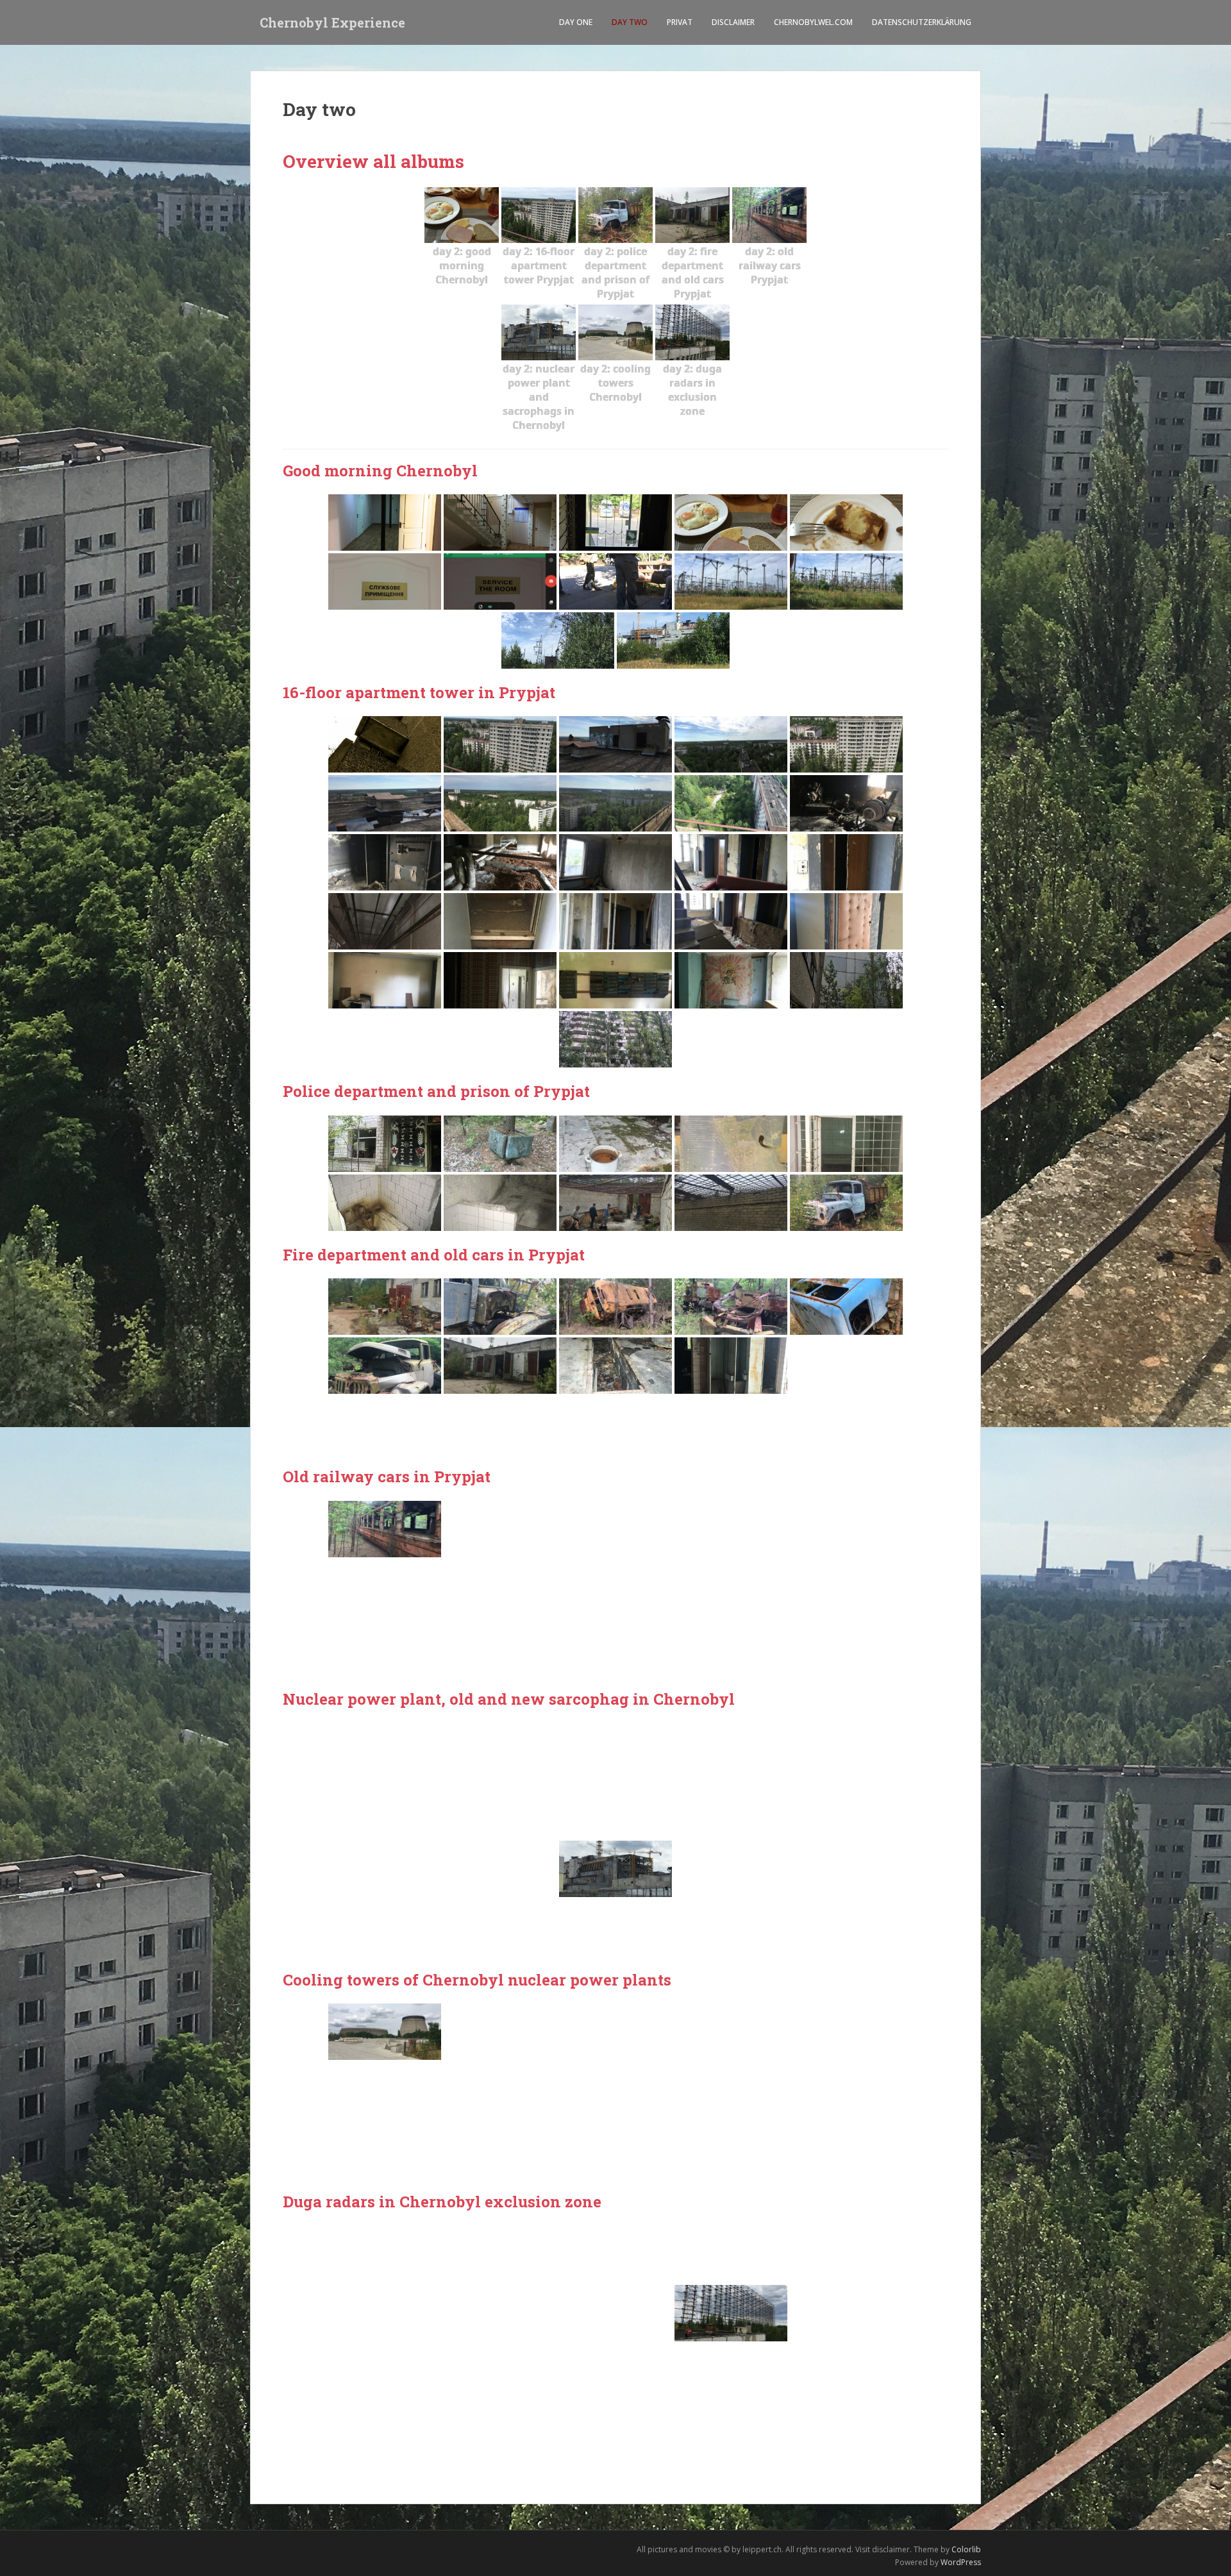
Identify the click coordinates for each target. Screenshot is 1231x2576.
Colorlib (966, 2549)
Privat (680, 22)
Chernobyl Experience (332, 22)
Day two (630, 22)
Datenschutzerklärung (922, 22)
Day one (576, 22)
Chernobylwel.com (813, 22)
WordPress (961, 2562)
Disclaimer (733, 22)
